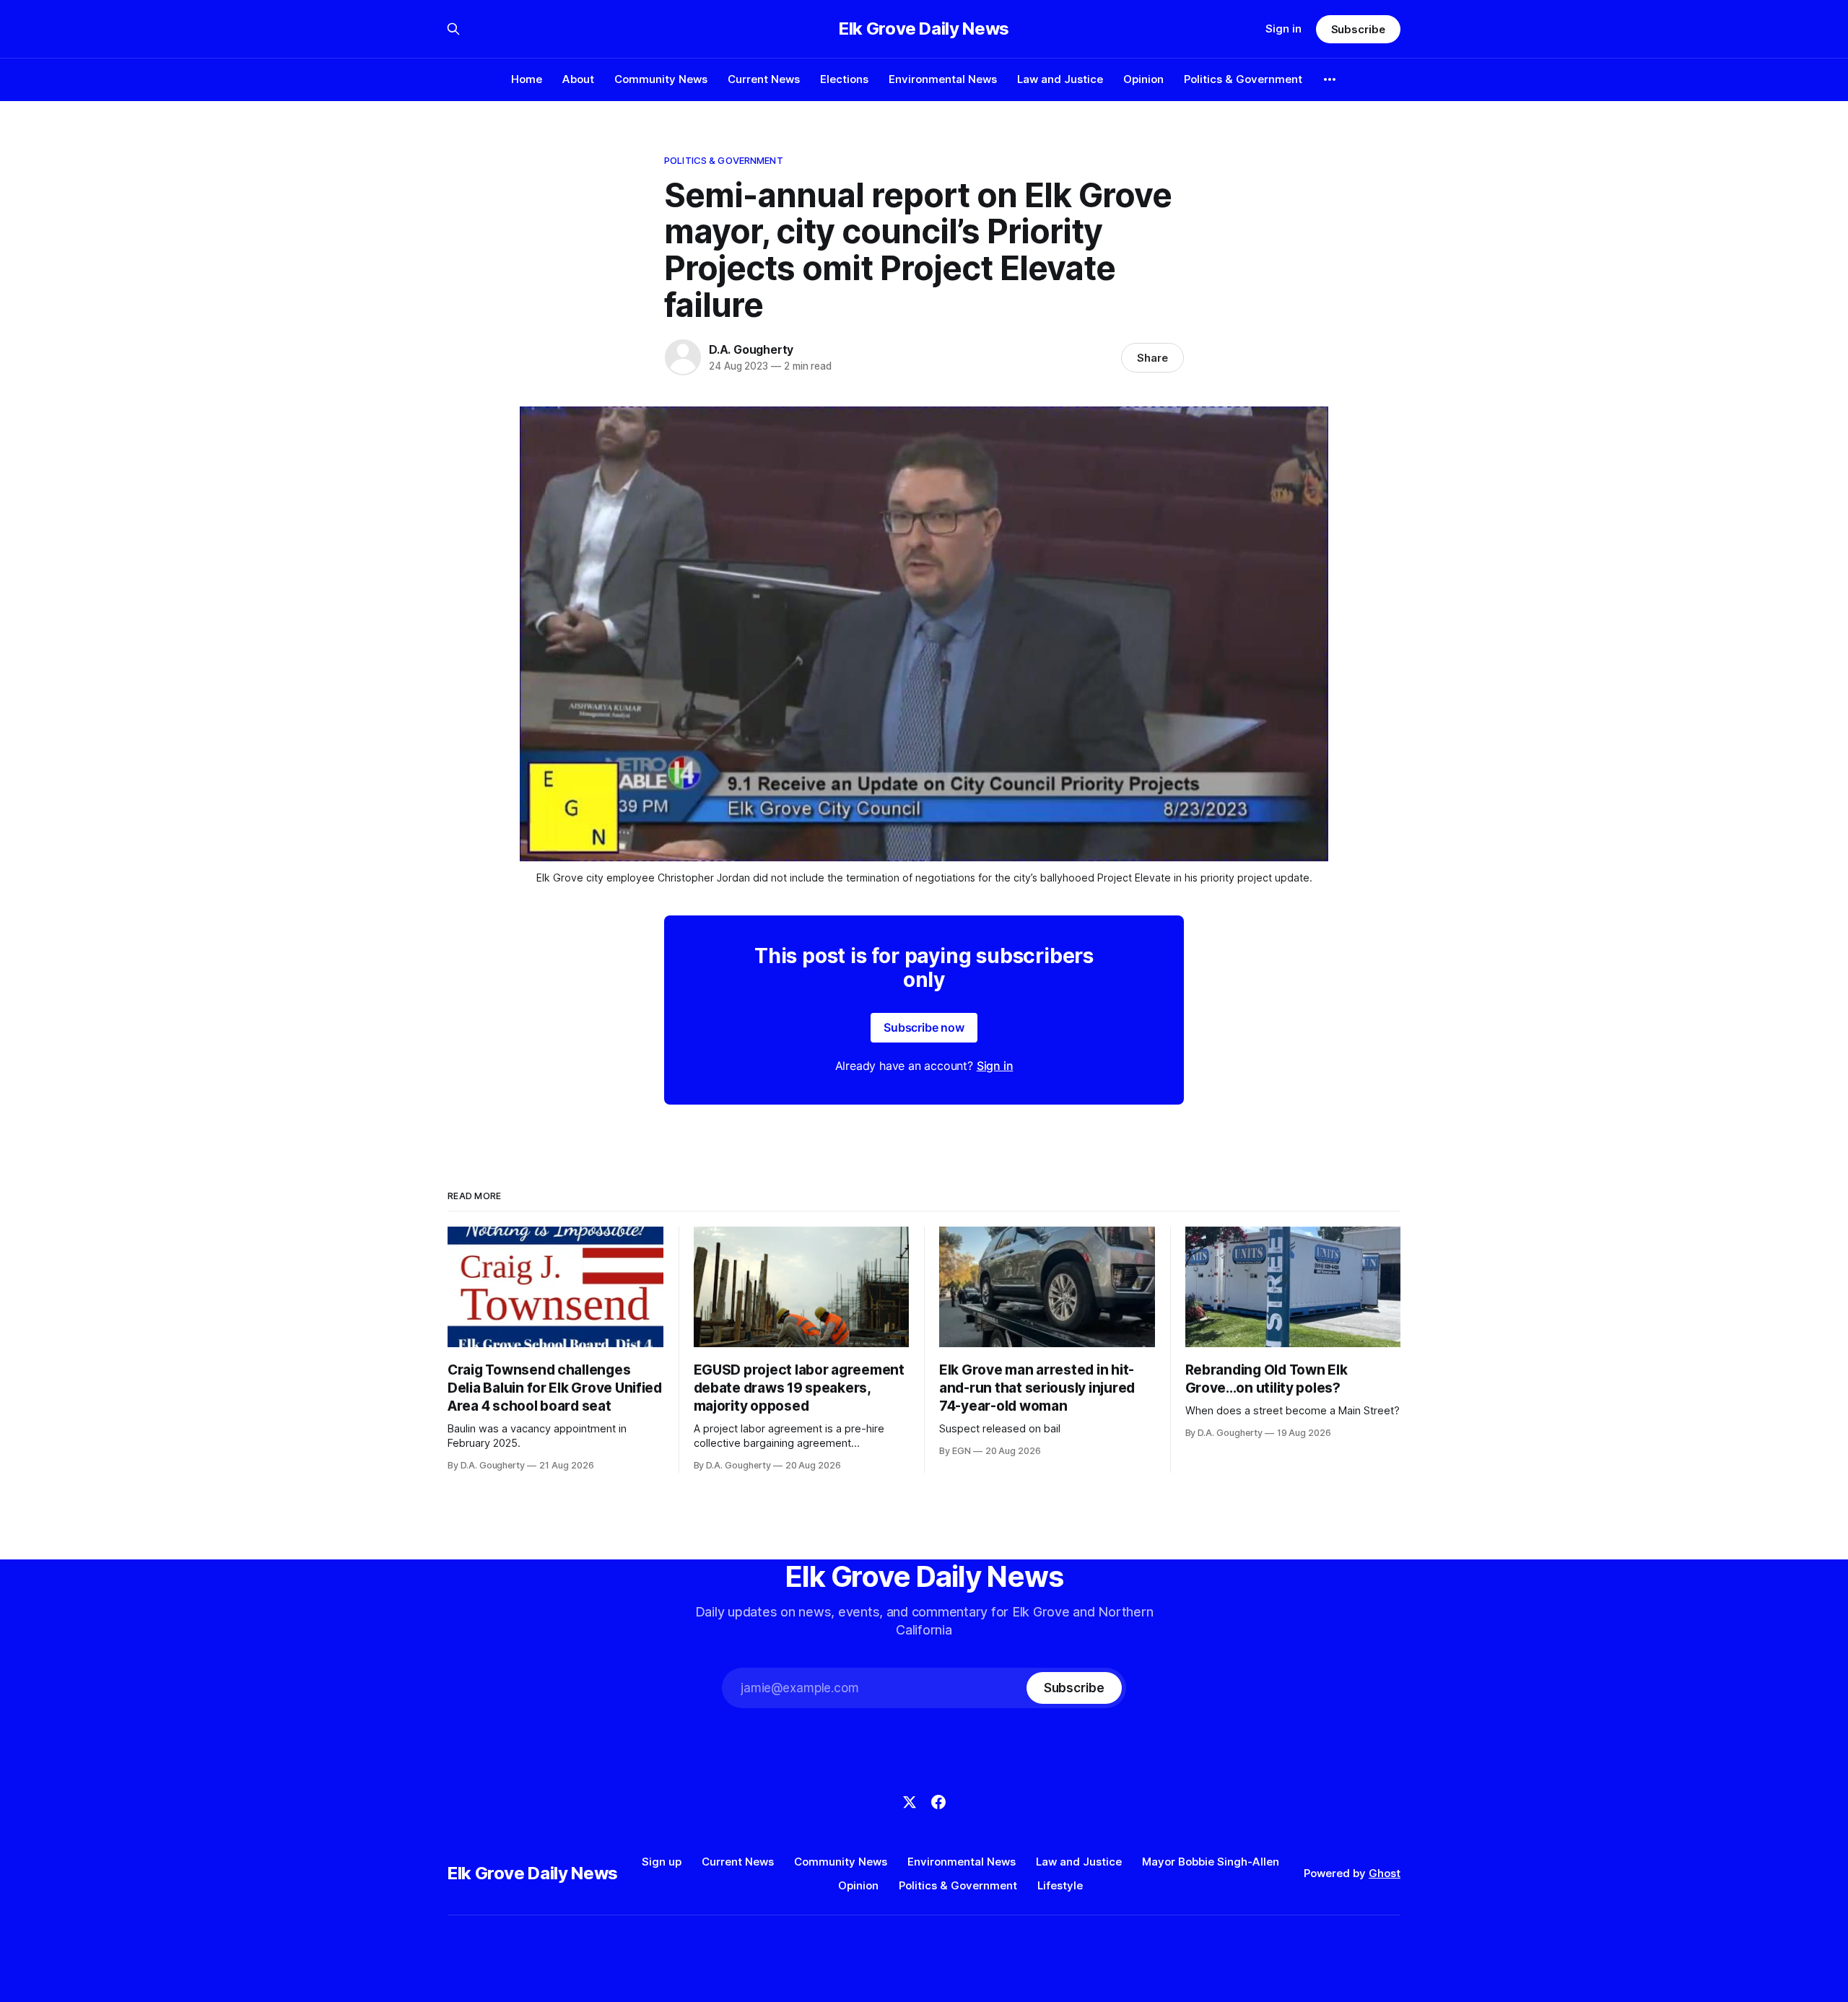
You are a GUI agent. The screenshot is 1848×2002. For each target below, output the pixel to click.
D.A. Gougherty (751, 349)
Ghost (1385, 1873)
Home (527, 79)
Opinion (1143, 79)
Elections (844, 79)
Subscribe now (924, 1027)
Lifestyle (1060, 1885)
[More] (1330, 79)
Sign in (1283, 29)
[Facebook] (938, 1802)
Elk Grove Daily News (924, 29)
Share (1152, 358)
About (578, 79)
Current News (764, 79)
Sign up (662, 1862)
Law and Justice (1060, 79)
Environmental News (943, 79)
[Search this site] (453, 29)
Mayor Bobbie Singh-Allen (1211, 1862)
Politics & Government (1243, 79)
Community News (661, 79)
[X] (910, 1802)
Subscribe (1358, 29)
